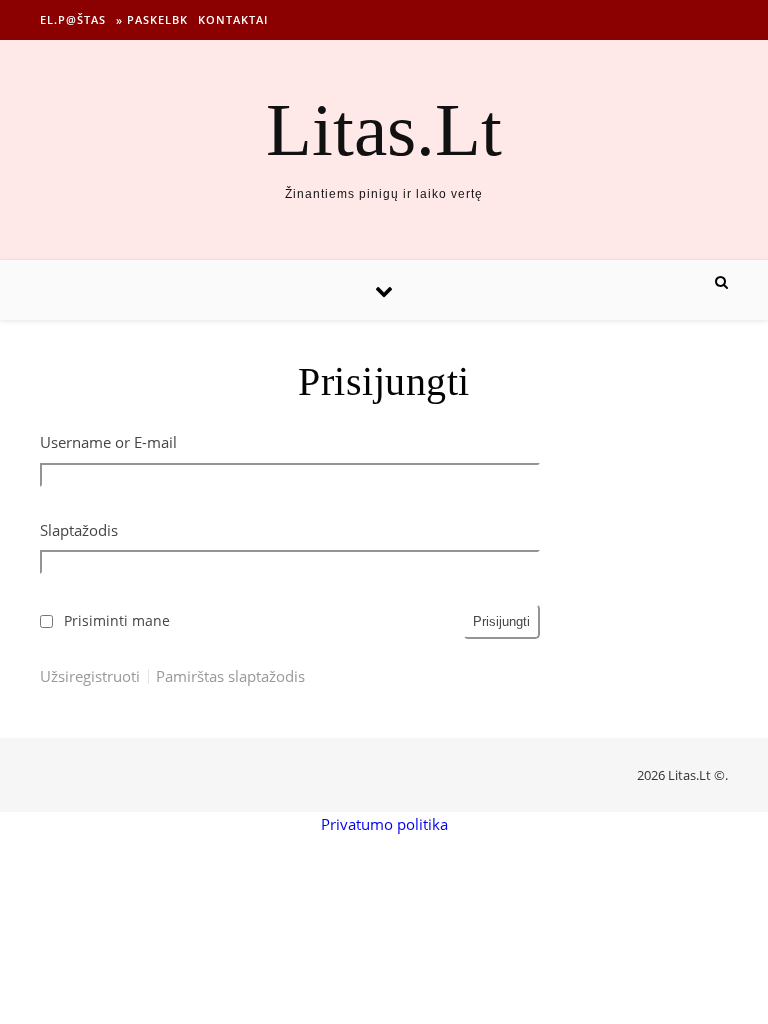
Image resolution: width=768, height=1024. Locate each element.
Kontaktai (233, 19)
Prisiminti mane (117, 621)
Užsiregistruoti (90, 676)
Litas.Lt (384, 129)
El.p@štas (73, 19)
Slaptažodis (79, 530)
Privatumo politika (384, 824)
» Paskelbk (152, 19)
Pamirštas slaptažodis (230, 676)
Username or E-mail (108, 442)
